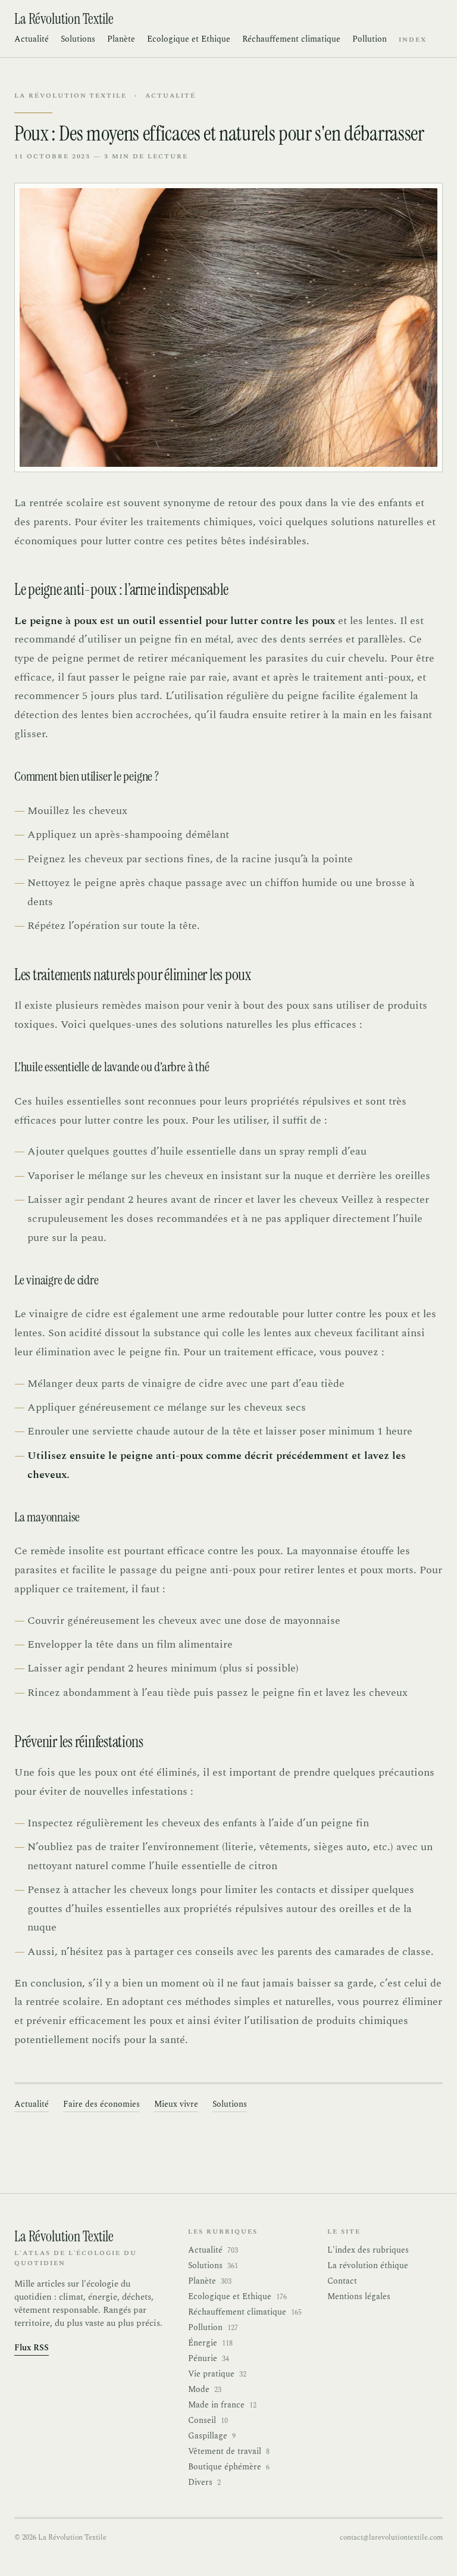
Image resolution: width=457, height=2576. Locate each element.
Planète (121, 39)
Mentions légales (359, 2296)
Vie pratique (217, 2374)
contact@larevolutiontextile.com (391, 2538)
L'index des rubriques (368, 2250)
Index (413, 40)
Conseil (208, 2421)
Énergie (210, 2343)
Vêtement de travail (229, 2452)
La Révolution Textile (71, 96)
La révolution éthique (368, 2265)
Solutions (78, 39)
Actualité (32, 39)
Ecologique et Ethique (189, 39)
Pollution (370, 39)
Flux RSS (32, 2348)
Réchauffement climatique (291, 39)
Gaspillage (212, 2436)
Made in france (222, 2405)
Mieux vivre (176, 2104)
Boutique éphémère (229, 2467)
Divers (204, 2483)
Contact (342, 2281)
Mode (205, 2390)
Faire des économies (101, 2104)
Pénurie (209, 2359)
